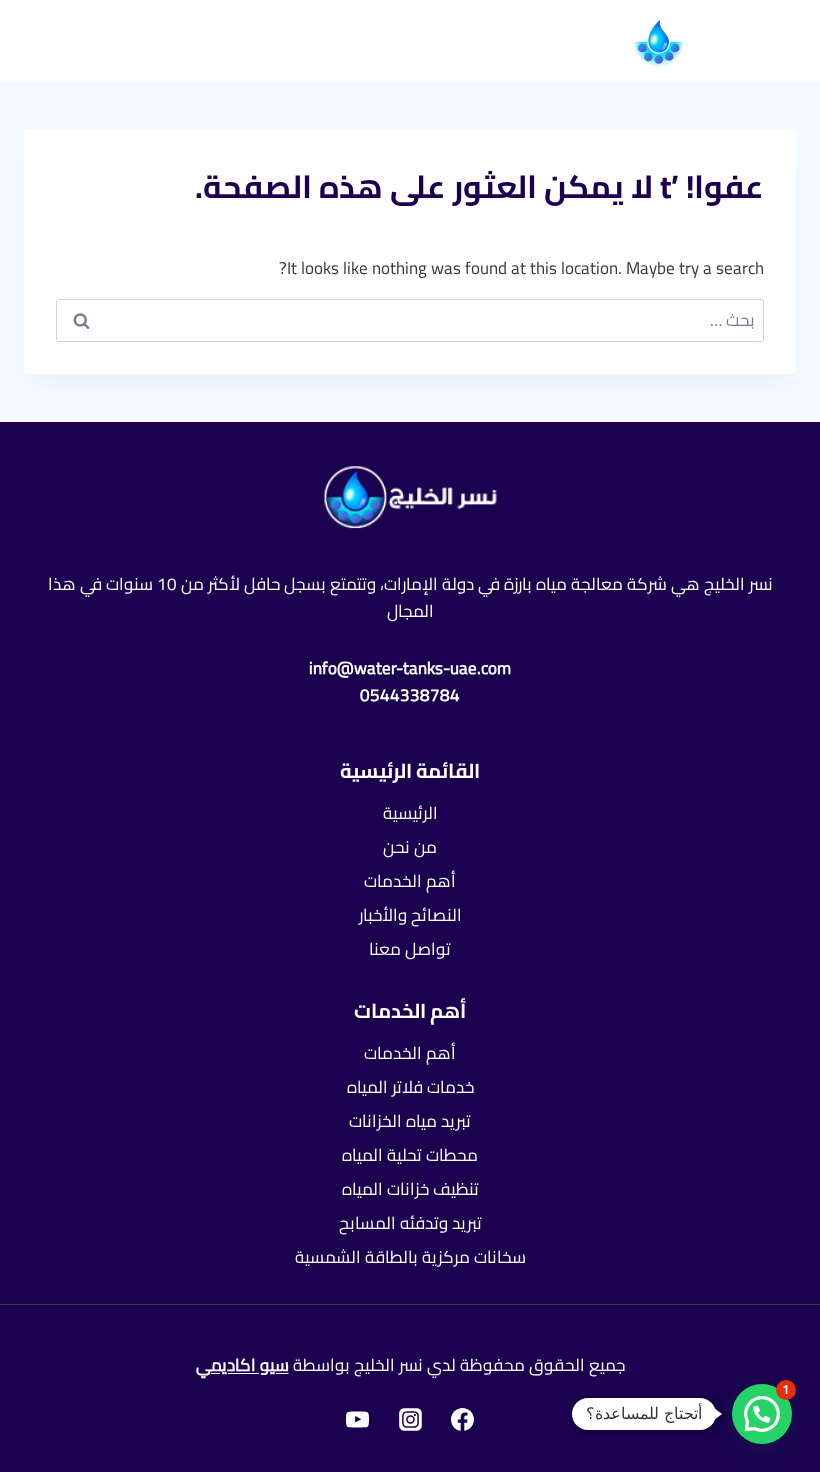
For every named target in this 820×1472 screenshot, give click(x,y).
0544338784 (410, 695)
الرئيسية (410, 813)
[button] (762, 1414)
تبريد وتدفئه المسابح (410, 1223)
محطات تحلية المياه (410, 1155)
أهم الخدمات (410, 881)
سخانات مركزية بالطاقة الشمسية (410, 1257)
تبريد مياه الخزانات (410, 1121)
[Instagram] (410, 1419)
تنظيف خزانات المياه (410, 1189)
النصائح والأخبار (410, 915)
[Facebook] (463, 1419)
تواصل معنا (410, 949)
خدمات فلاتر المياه (410, 1087)
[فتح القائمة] (69, 39)
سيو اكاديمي (242, 1365)
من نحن (410, 847)
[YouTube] (357, 1419)
